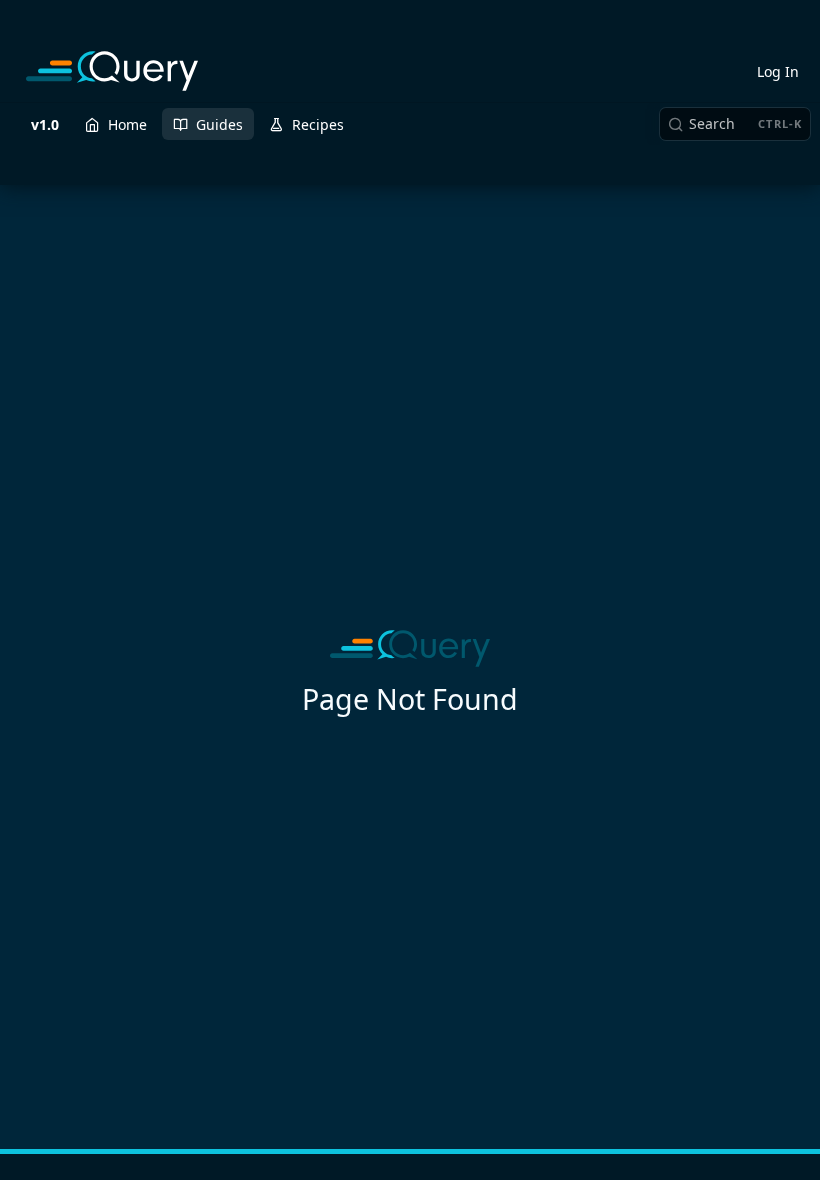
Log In (778, 71)
